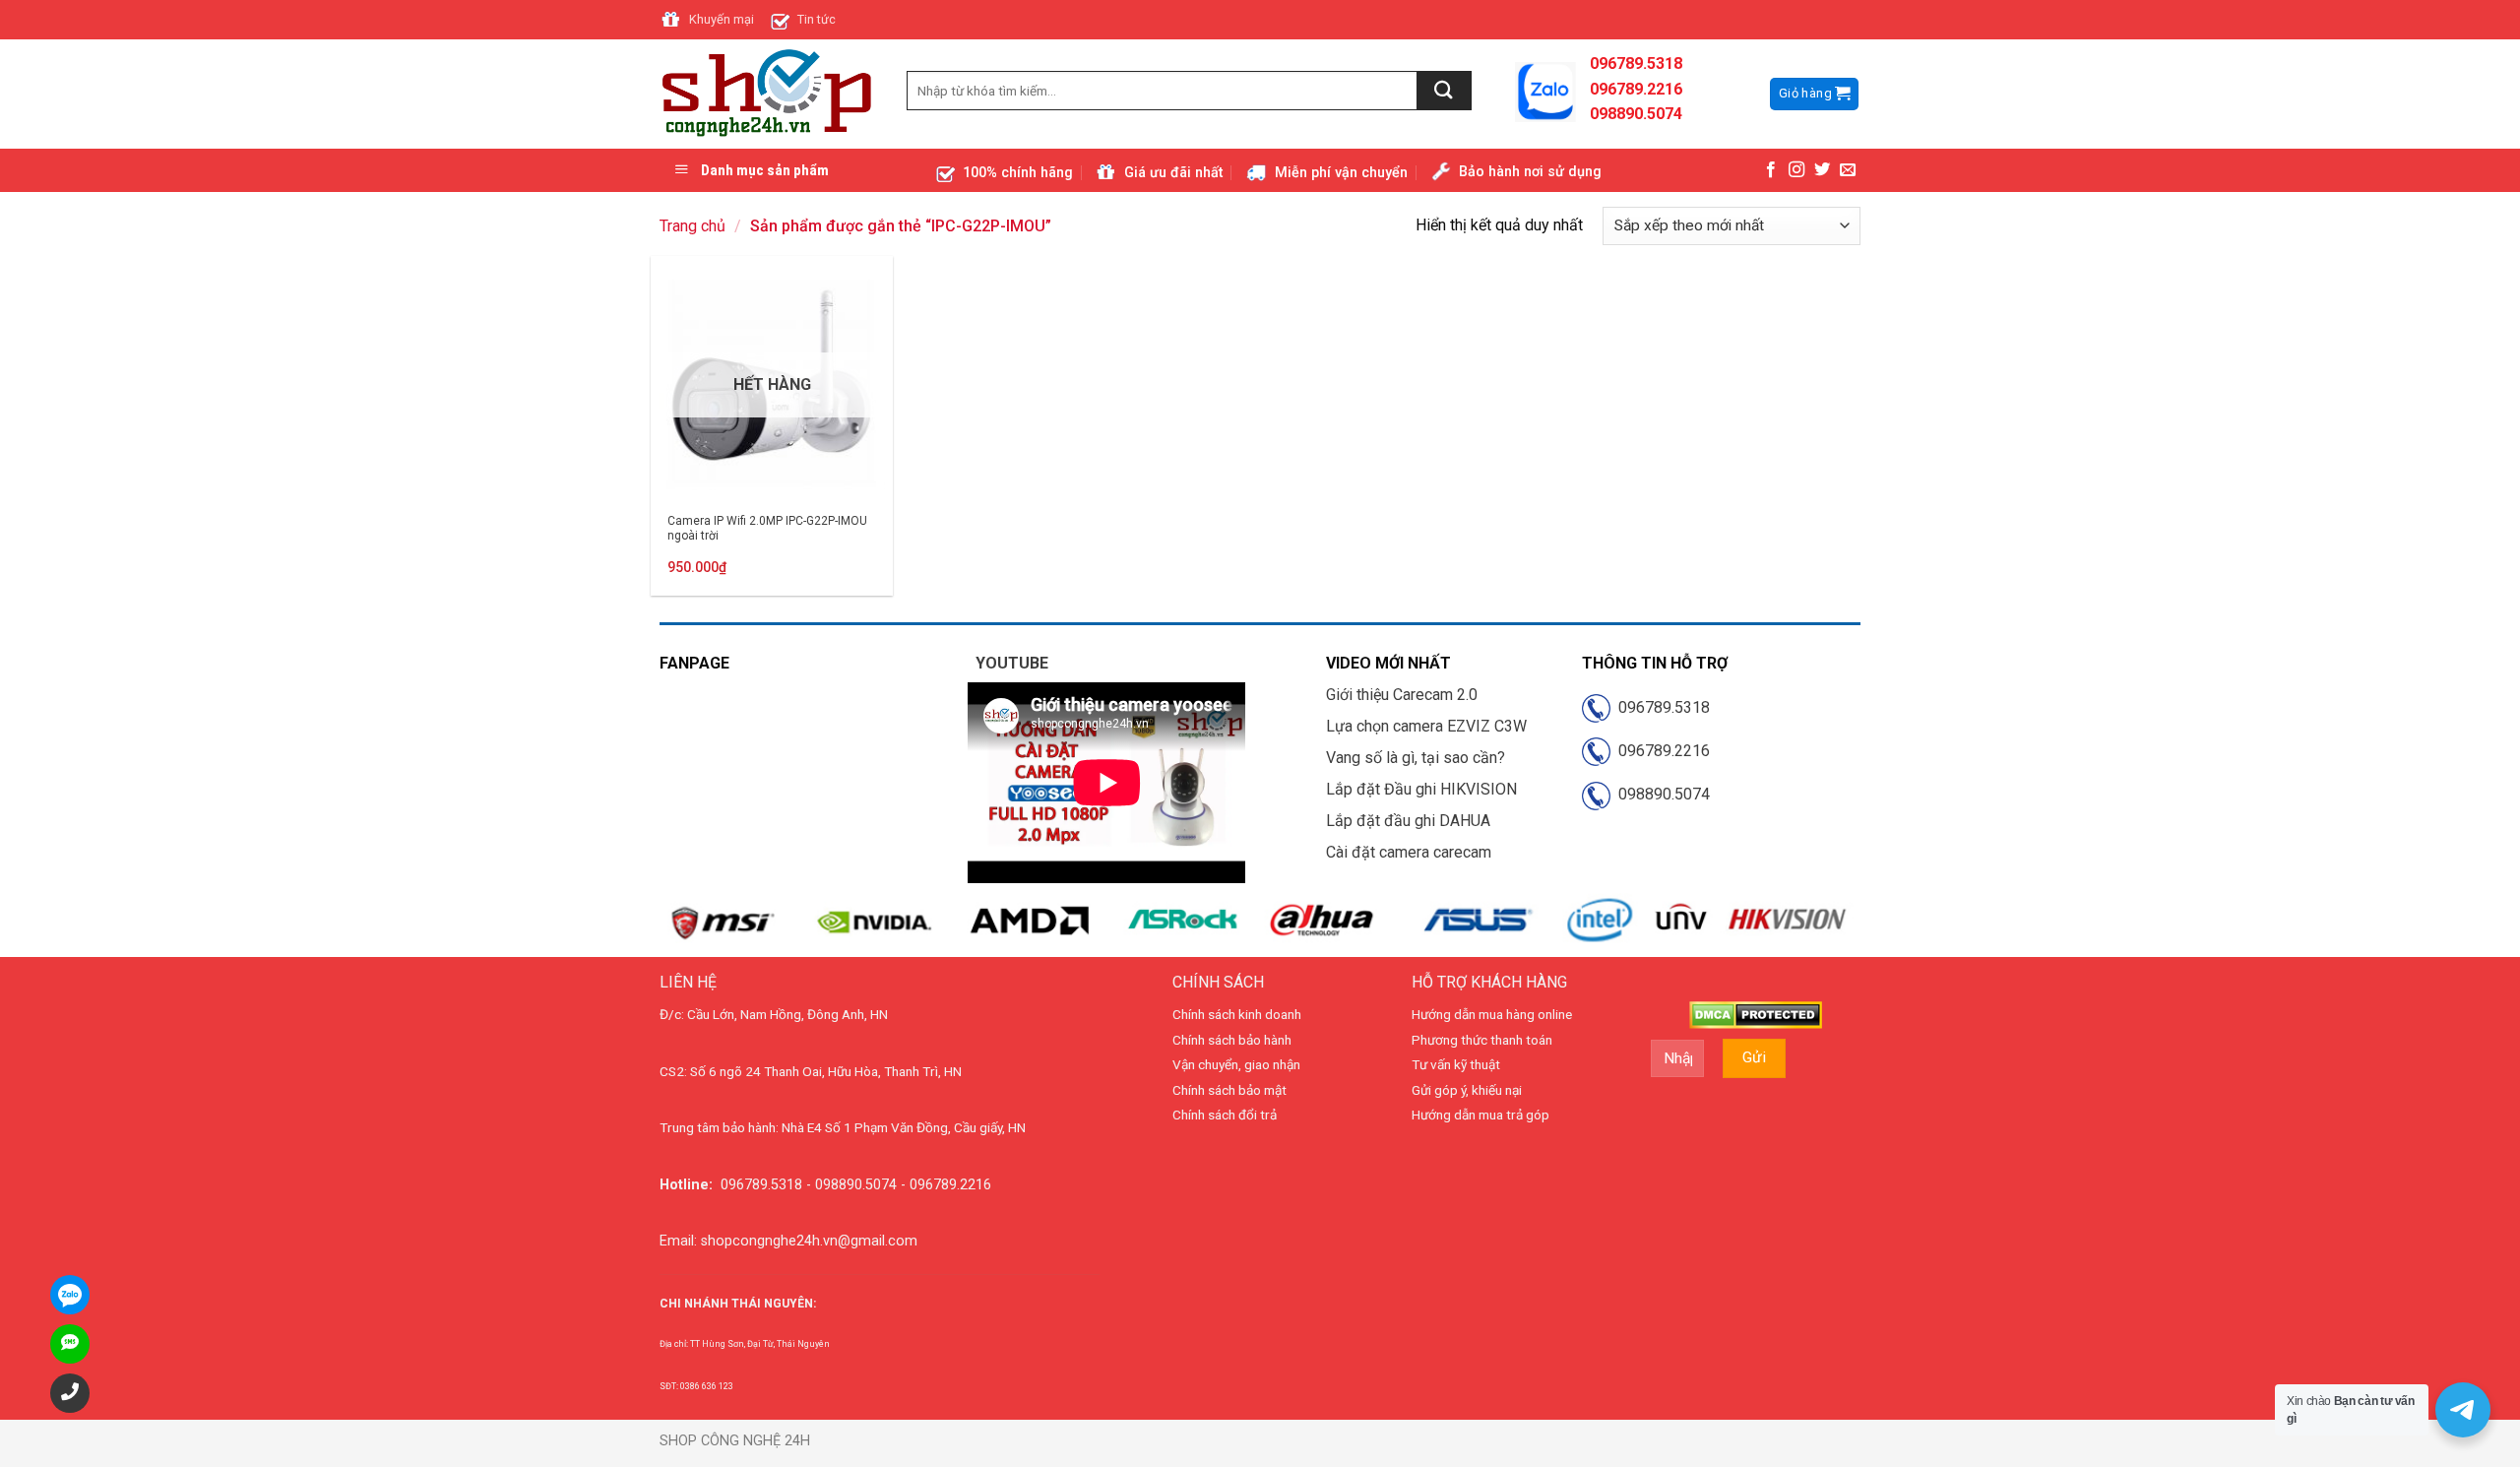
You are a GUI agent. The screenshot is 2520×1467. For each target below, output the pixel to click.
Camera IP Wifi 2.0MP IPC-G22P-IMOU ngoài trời (767, 529)
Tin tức (817, 19)
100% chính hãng (1018, 173)
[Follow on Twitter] (1822, 170)
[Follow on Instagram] (1796, 170)
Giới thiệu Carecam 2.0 (1402, 695)
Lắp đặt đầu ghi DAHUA (1408, 821)
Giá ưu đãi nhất (1173, 173)
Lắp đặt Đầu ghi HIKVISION (1421, 789)
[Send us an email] (1848, 170)
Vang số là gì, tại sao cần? (1416, 758)
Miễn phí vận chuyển (1341, 173)
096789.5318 (1660, 707)
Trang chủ (693, 226)
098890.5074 (1660, 794)
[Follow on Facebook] (1771, 170)
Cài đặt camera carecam (1409, 852)
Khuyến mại (722, 19)
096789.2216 (1660, 751)
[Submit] (1445, 91)
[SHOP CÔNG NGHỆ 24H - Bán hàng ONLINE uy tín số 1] (768, 95)
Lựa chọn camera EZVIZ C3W (1426, 726)
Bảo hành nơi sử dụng (1530, 172)
